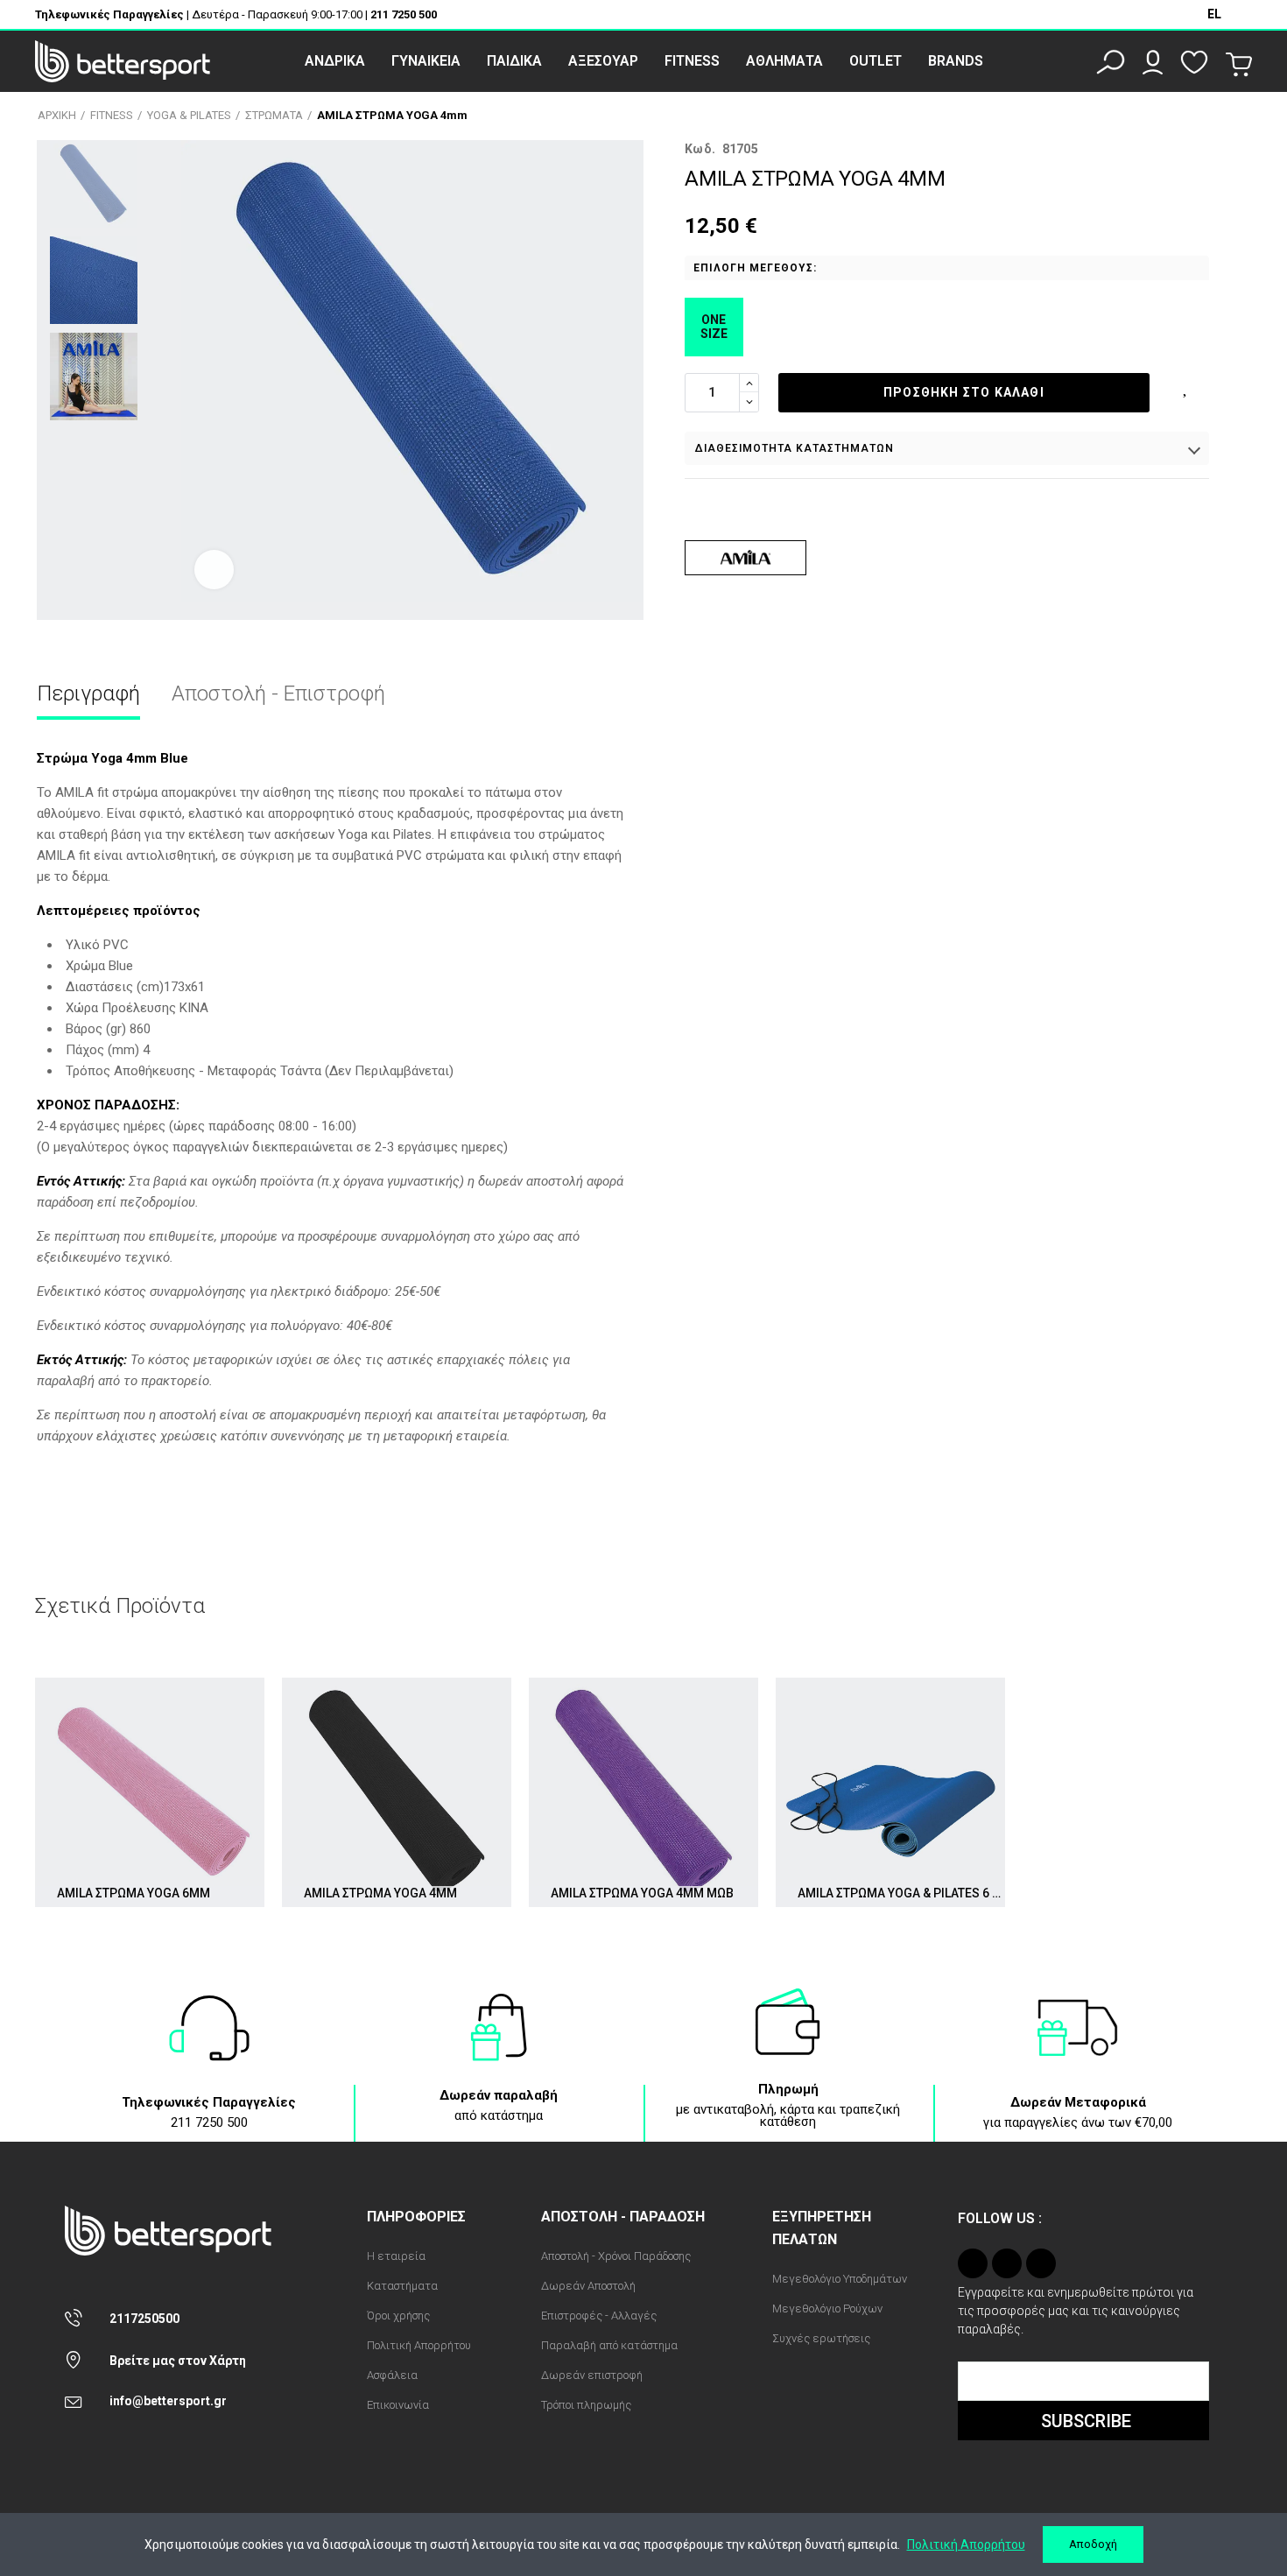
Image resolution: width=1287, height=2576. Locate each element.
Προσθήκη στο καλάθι (964, 392)
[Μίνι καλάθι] (1239, 65)
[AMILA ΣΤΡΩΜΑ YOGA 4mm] (397, 1792)
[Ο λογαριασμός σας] (1153, 62)
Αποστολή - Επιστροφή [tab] (278, 693)
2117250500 (144, 2319)
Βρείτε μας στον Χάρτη (178, 2361)
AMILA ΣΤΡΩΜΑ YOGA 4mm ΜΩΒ (642, 1893)
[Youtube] (1041, 2263)
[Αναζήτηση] (1111, 62)
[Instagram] (973, 2263)
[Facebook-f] (1007, 2263)
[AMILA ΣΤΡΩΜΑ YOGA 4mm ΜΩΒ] (643, 1792)
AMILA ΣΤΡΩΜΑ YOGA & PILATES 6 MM (901, 1893)
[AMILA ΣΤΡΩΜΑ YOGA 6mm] (150, 1792)
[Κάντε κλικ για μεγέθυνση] (214, 570)
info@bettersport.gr (168, 2401)
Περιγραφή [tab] (88, 693)
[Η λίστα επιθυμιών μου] (1194, 62)
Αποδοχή (1093, 2544)
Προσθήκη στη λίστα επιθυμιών (1186, 386)
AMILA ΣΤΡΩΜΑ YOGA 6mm (134, 1893)
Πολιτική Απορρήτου (966, 2544)
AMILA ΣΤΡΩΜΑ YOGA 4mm (380, 1893)
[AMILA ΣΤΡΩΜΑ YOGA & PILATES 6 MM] (890, 1792)
